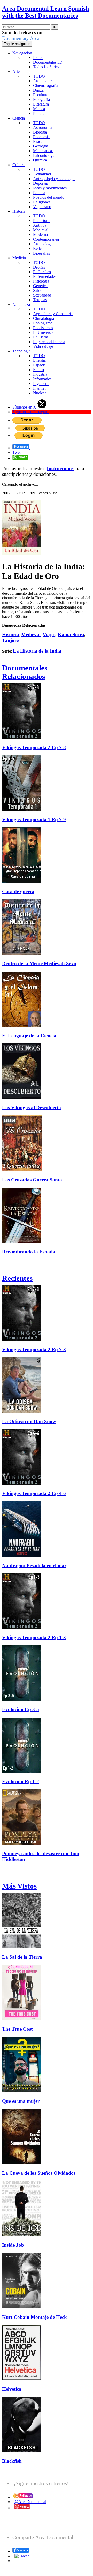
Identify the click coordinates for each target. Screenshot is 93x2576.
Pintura (39, 113)
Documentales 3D (48, 62)
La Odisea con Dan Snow (29, 1421)
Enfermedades (45, 276)
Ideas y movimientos (50, 188)
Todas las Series (46, 67)
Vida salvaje (43, 346)
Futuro (38, 370)
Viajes (49, 635)
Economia (41, 137)
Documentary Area (21, 38)
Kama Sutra (71, 635)
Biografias (41, 253)
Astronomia (43, 127)
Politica (39, 193)
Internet (39, 388)
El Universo (43, 332)
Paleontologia (44, 155)
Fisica (38, 141)
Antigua (40, 225)
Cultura (18, 165)
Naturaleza (21, 304)
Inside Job (13, 2245)
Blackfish (12, 2461)
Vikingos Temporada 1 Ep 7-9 (34, 820)
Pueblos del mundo (49, 197)
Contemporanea (46, 239)
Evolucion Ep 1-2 (21, 1782)
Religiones (42, 202)
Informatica (42, 379)
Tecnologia (21, 351)
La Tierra (41, 337)
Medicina (20, 258)
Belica (38, 249)
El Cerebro (42, 272)
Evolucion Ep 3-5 (21, 1709)
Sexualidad (42, 295)
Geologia (41, 146)
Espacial (40, 365)
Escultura (41, 95)
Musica (39, 109)
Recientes (17, 1278)
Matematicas (43, 151)
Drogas (39, 267)
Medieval (41, 230)
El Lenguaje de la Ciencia (29, 1036)
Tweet (17, 452)
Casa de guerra (18, 891)
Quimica (40, 160)
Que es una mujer (21, 2101)
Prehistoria (42, 221)
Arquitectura (43, 81)
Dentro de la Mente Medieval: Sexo (39, 963)
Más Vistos (19, 1886)
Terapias (40, 300)
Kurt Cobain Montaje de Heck (34, 2317)
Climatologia (44, 318)
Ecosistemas (43, 328)
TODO (39, 76)
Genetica (40, 286)
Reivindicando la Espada (29, 1252)
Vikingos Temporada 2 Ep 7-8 (34, 747)
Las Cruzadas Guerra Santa (32, 1180)
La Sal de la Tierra (22, 1957)
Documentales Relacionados (25, 672)
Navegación (22, 53)
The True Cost (17, 2029)
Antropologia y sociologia (54, 179)
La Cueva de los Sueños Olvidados (39, 2173)
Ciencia (19, 118)
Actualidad (42, 174)
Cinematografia (46, 86)
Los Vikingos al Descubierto (32, 1108)
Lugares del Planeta (49, 342)
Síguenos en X (25, 407)
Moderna (40, 235)
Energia (39, 360)
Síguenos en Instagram (31, 412)
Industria (40, 374)
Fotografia (41, 99)
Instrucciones (61, 468)
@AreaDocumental (30, 2502)
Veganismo (42, 207)
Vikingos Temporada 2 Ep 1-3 (34, 1637)
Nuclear (40, 393)
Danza (38, 90)
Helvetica (12, 2389)
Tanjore (10, 640)
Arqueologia (43, 244)
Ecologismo (43, 323)
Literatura (41, 104)
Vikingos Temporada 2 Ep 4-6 (34, 1493)
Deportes (40, 183)
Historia (19, 211)
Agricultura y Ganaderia (53, 314)
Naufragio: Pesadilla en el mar (34, 1565)
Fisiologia (41, 281)
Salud (38, 290)
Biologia (40, 132)
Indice (38, 58)
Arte (16, 72)
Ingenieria (41, 384)
